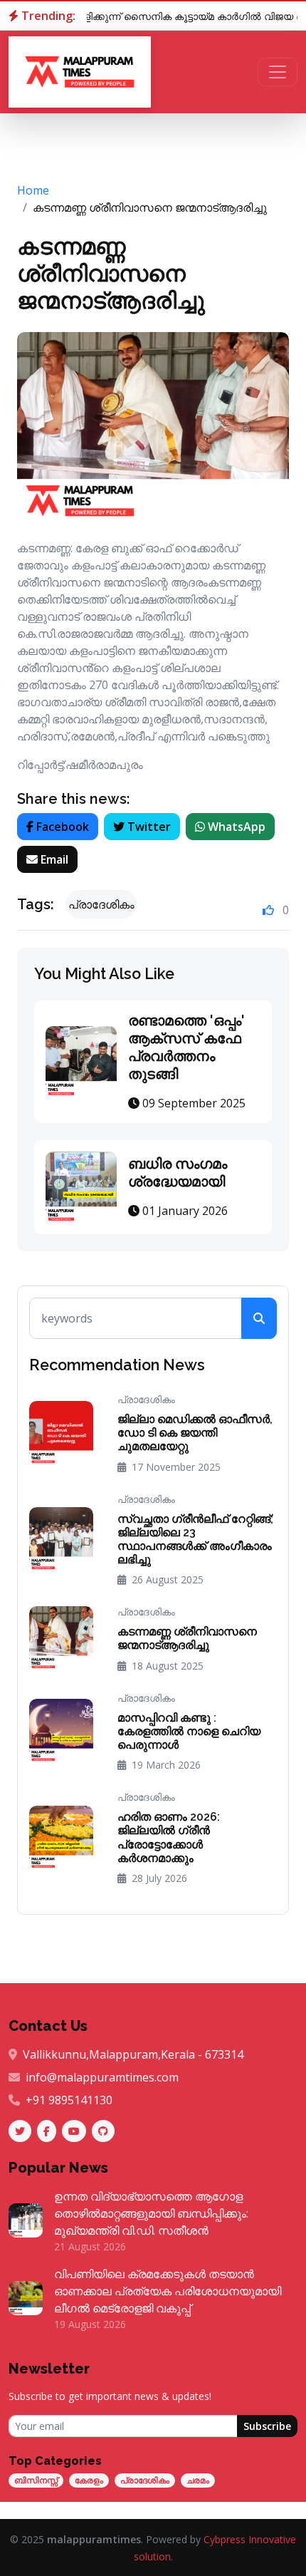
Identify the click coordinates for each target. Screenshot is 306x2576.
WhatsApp (235, 827)
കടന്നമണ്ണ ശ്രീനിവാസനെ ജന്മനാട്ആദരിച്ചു (111, 273)
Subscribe (267, 2426)
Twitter (148, 827)
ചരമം (198, 2480)
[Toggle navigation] (278, 72)
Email (53, 859)
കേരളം (89, 2480)
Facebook (61, 827)
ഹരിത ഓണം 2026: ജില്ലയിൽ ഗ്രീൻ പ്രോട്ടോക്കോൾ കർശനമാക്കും (169, 1837)
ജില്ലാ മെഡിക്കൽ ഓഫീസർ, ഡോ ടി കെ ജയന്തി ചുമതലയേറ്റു (195, 1433)
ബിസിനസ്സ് (36, 2480)
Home (33, 190)
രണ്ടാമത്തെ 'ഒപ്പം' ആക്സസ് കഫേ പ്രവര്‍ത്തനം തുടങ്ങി (186, 1047)
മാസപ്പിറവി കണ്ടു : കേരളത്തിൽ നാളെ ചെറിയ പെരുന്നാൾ (189, 1731)
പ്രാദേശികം (145, 2480)
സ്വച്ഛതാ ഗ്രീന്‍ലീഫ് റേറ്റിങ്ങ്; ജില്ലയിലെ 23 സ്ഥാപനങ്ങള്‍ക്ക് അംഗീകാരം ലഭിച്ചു (195, 1540)
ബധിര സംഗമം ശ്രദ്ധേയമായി (178, 1173)
